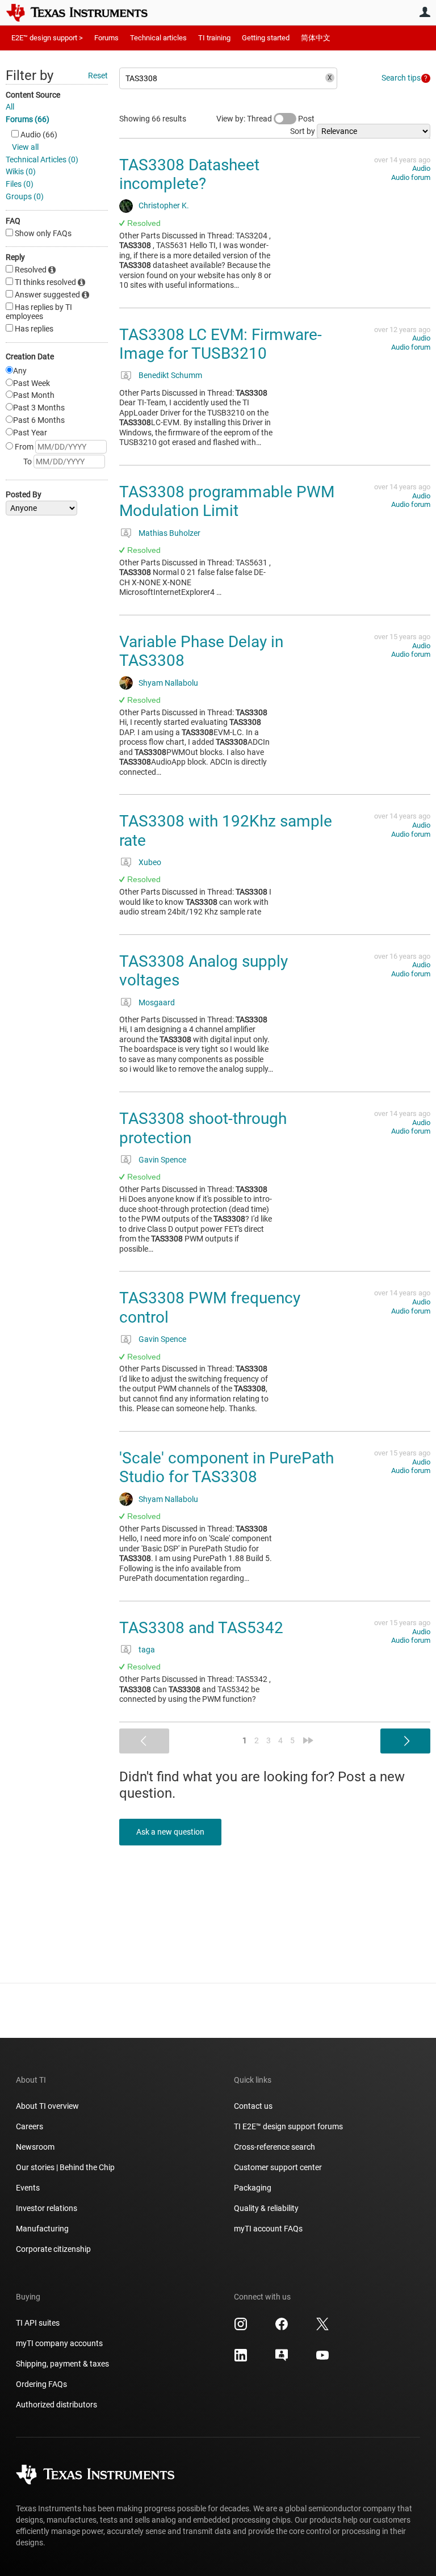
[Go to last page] (308, 1740)
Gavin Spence (162, 1160)
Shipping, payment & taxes (62, 2364)
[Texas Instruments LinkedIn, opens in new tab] (241, 2359)
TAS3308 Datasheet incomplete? (189, 175)
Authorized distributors (56, 2405)
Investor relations (47, 2208)
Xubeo (150, 862)
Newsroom (35, 2147)
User (425, 12)
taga (147, 1650)
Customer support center (278, 2167)
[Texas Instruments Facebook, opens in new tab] (282, 2328)
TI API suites (38, 2323)
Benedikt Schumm (170, 375)
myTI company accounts (59, 2343)
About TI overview (47, 2106)
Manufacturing (42, 2229)
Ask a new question (170, 1832)
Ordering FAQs (41, 2384)
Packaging (253, 2188)
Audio (421, 168)
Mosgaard (157, 1002)
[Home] (85, 12)
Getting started (266, 38)
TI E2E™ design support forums (288, 2126)
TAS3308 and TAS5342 (201, 1628)
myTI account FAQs (268, 2229)
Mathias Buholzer (169, 533)
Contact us (253, 2106)
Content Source (33, 95)
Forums (106, 38)
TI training (214, 38)
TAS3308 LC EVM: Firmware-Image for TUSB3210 (221, 344)
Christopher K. (164, 205)
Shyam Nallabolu (168, 683)
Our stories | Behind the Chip (65, 2167)
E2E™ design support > (47, 38)
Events (28, 2188)
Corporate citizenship (53, 2249)
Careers (30, 2126)
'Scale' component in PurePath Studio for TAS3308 (227, 1468)
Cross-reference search (274, 2147)
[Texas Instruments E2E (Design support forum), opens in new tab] (282, 2359)
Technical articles (158, 38)
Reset (98, 75)
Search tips (401, 78)
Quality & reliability (266, 2208)
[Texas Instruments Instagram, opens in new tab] (241, 2328)
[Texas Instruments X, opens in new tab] (322, 2328)
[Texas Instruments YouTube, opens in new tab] (322, 2359)
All (10, 107)
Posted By (24, 494)
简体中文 (316, 38)
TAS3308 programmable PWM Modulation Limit (227, 502)
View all (25, 147)
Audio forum (411, 177)
